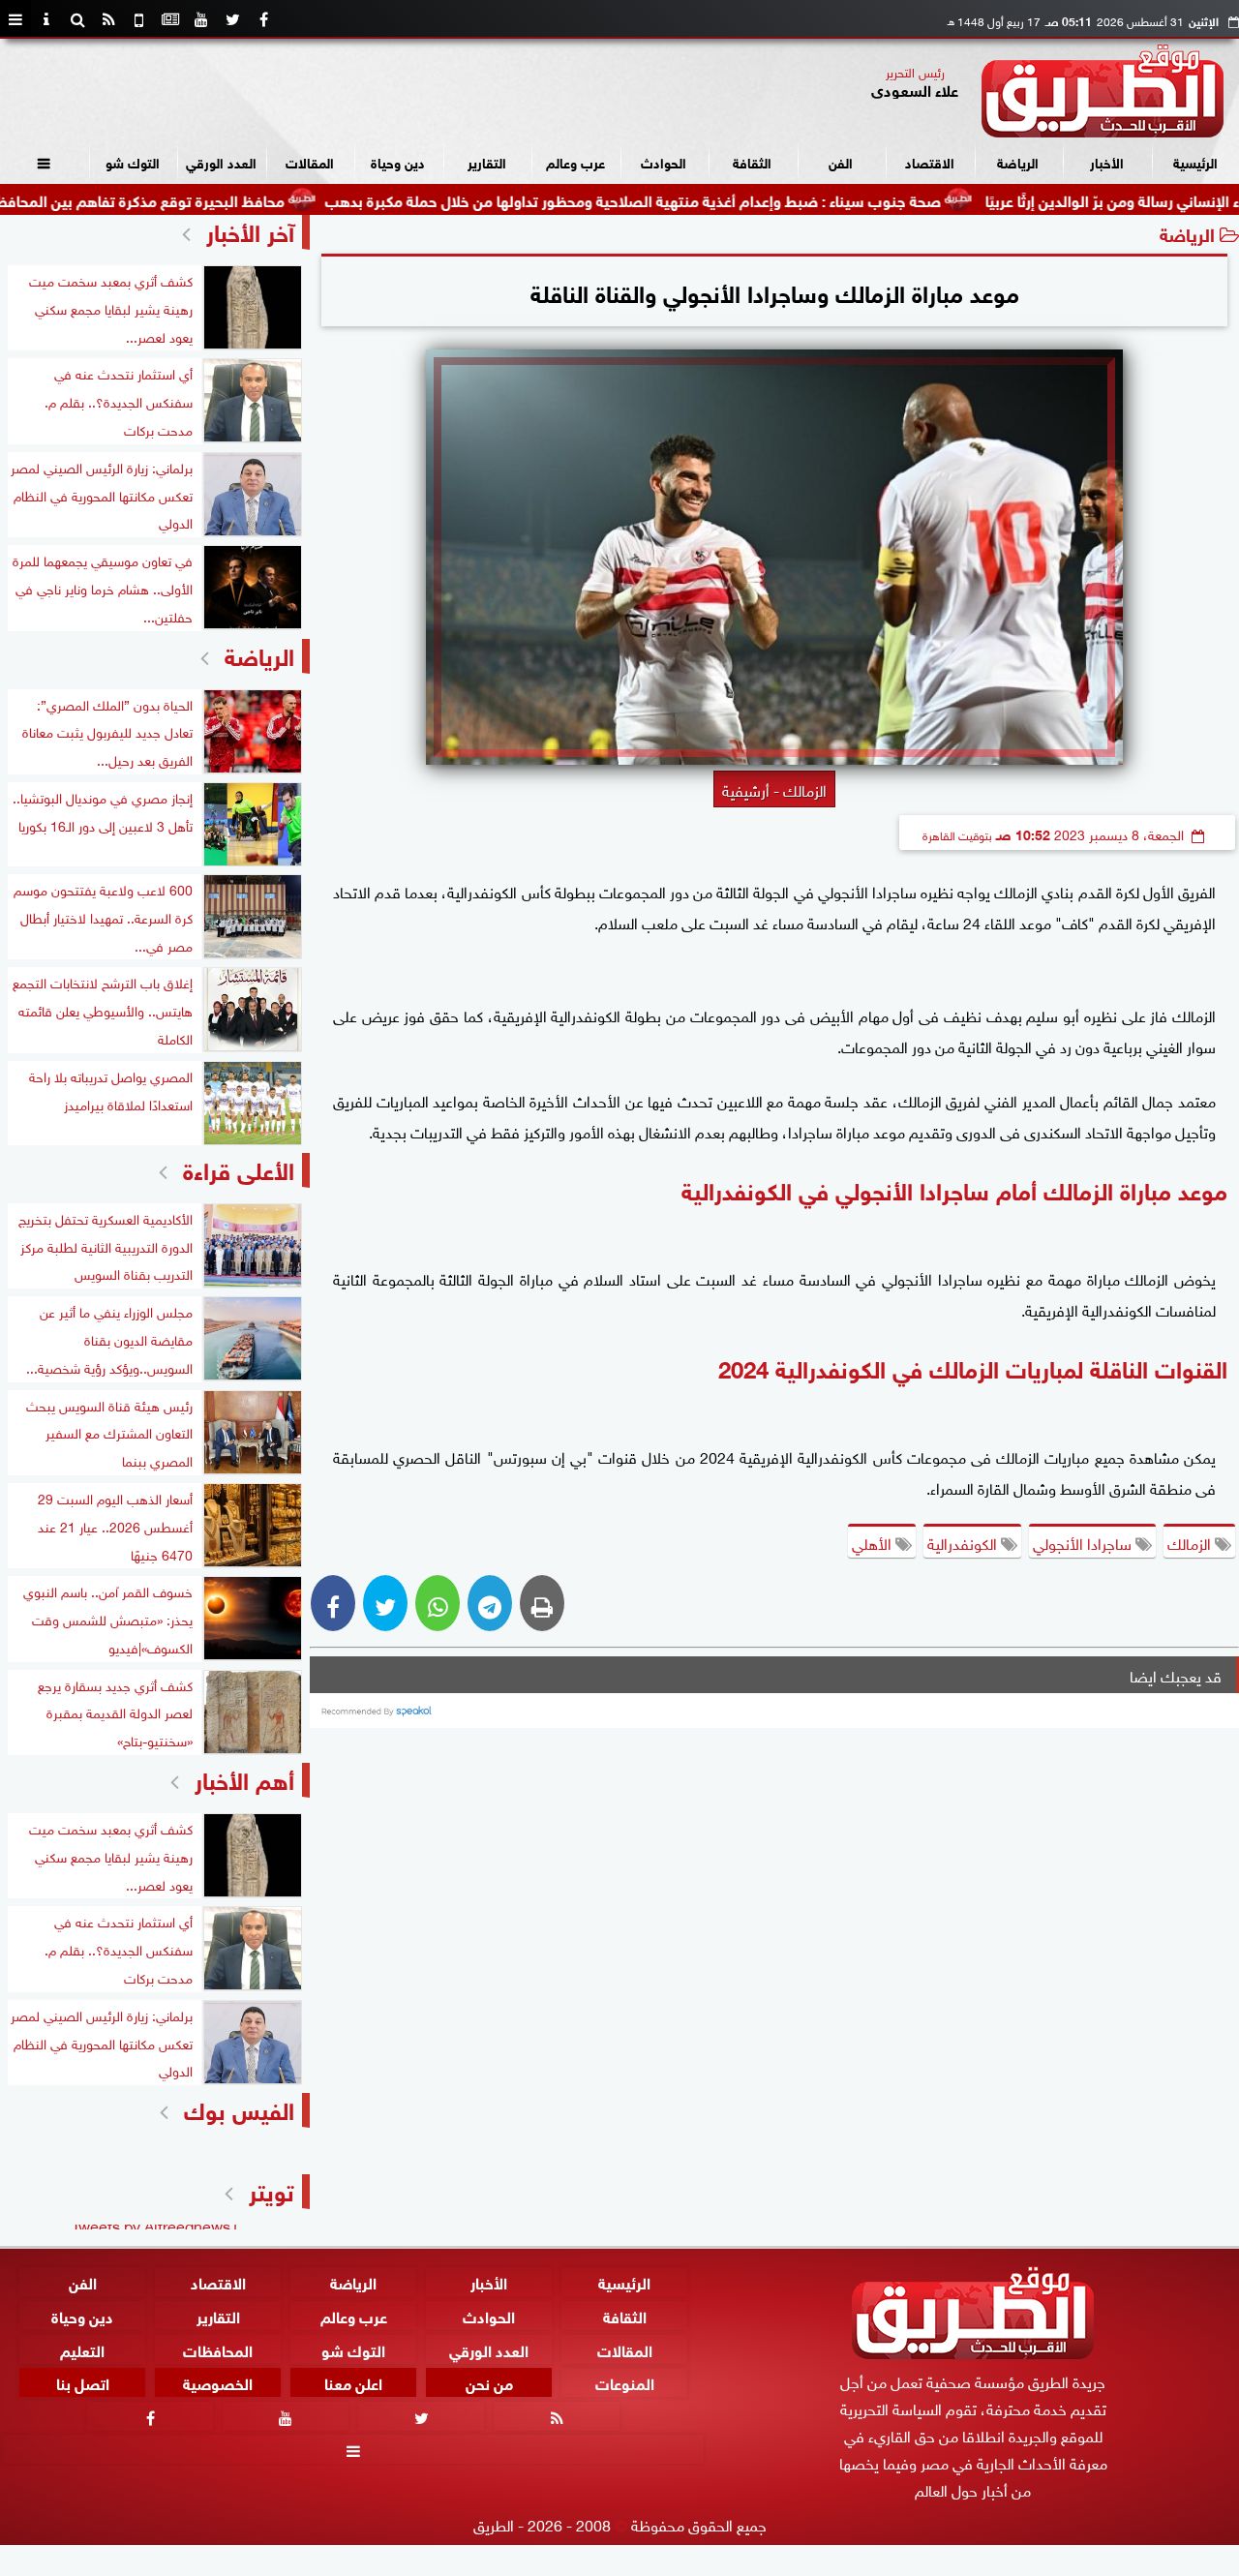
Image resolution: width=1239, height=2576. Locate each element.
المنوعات (625, 2383)
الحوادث (664, 161)
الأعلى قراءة (239, 1168)
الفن (841, 161)
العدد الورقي (221, 161)
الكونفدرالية (964, 1542)
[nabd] (139, 19)
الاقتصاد (930, 161)
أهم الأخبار (244, 1778)
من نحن (489, 2383)
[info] (46, 19)
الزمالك (1191, 1542)
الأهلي (874, 1542)
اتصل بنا (83, 2383)
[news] (170, 19)
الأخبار (1107, 161)
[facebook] (263, 19)
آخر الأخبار (250, 230)
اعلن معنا (353, 2383)
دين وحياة (398, 161)
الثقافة (752, 161)
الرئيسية (1195, 161)
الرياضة (1018, 161)
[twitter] (232, 19)
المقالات (310, 161)
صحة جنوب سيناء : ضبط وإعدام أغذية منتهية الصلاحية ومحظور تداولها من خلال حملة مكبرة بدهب (710, 199)
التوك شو (133, 161)
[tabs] (15, 19)
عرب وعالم (575, 161)
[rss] (108, 19)
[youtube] (201, 19)
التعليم (82, 2349)
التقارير (487, 161)
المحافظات (218, 2349)
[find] (77, 19)
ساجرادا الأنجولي (1084, 1542)
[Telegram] (490, 1603)
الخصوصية (218, 2383)
